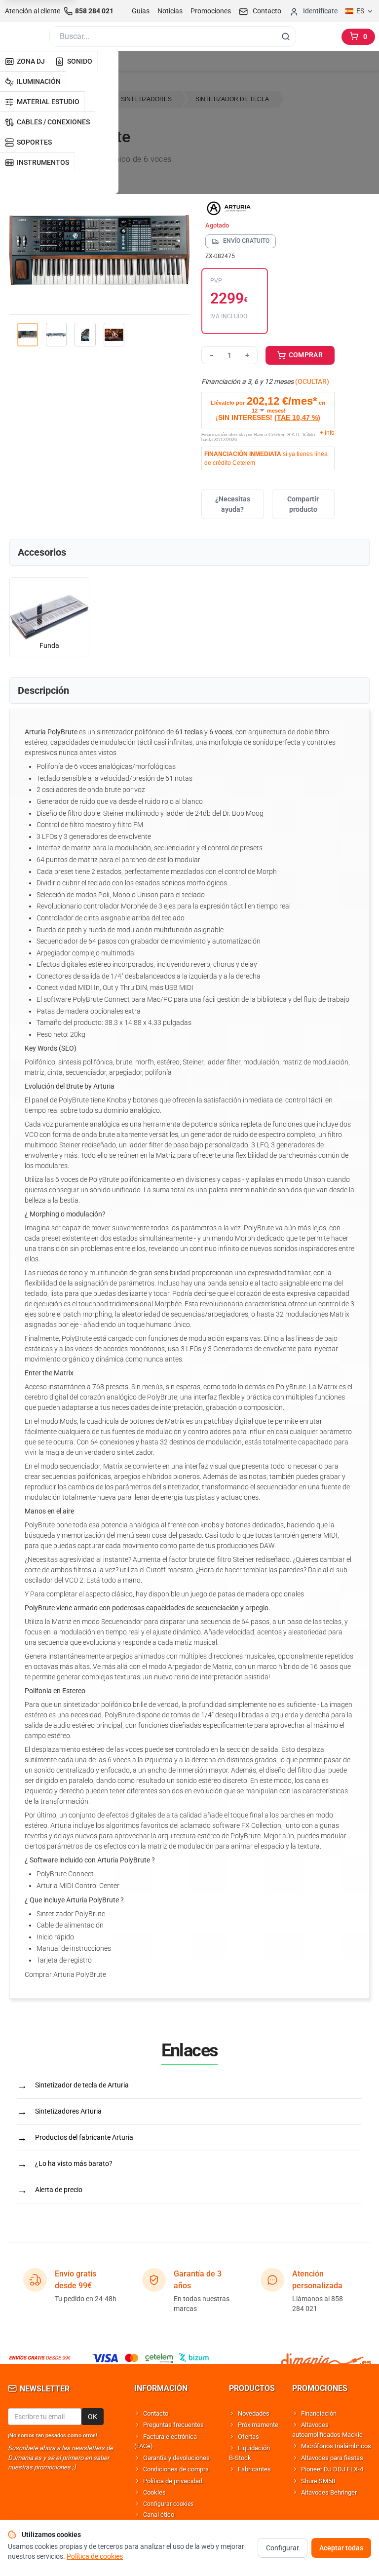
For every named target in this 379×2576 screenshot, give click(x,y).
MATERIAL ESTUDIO (48, 102)
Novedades (254, 2413)
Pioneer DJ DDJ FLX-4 (332, 2469)
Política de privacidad (173, 2481)
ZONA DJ (31, 61)
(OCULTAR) (312, 381)
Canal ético (159, 2515)
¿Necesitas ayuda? (233, 504)
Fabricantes (254, 2469)
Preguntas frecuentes (173, 2425)
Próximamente (258, 2425)
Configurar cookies (168, 2504)
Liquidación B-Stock (249, 2453)
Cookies (154, 2492)
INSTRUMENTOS (43, 162)
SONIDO (80, 61)
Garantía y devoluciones (176, 2458)
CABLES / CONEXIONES (53, 122)
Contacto (156, 2413)
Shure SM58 (318, 2481)
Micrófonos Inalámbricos (336, 2446)
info (327, 433)
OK (93, 2417)
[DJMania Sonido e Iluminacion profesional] (326, 2358)
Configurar (283, 2548)
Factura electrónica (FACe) (166, 2442)
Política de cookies (95, 2556)
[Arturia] (268, 208)
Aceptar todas (341, 2548)
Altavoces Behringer (329, 2492)
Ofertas (248, 2437)
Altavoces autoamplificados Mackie (327, 2430)
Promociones (211, 11)
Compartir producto (303, 504)
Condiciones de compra (176, 2469)
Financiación (319, 2413)
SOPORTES (34, 142)
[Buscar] (286, 37)
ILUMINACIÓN (39, 81)
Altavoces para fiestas (332, 2458)
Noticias (170, 11)
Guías (141, 11)
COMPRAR (305, 355)
